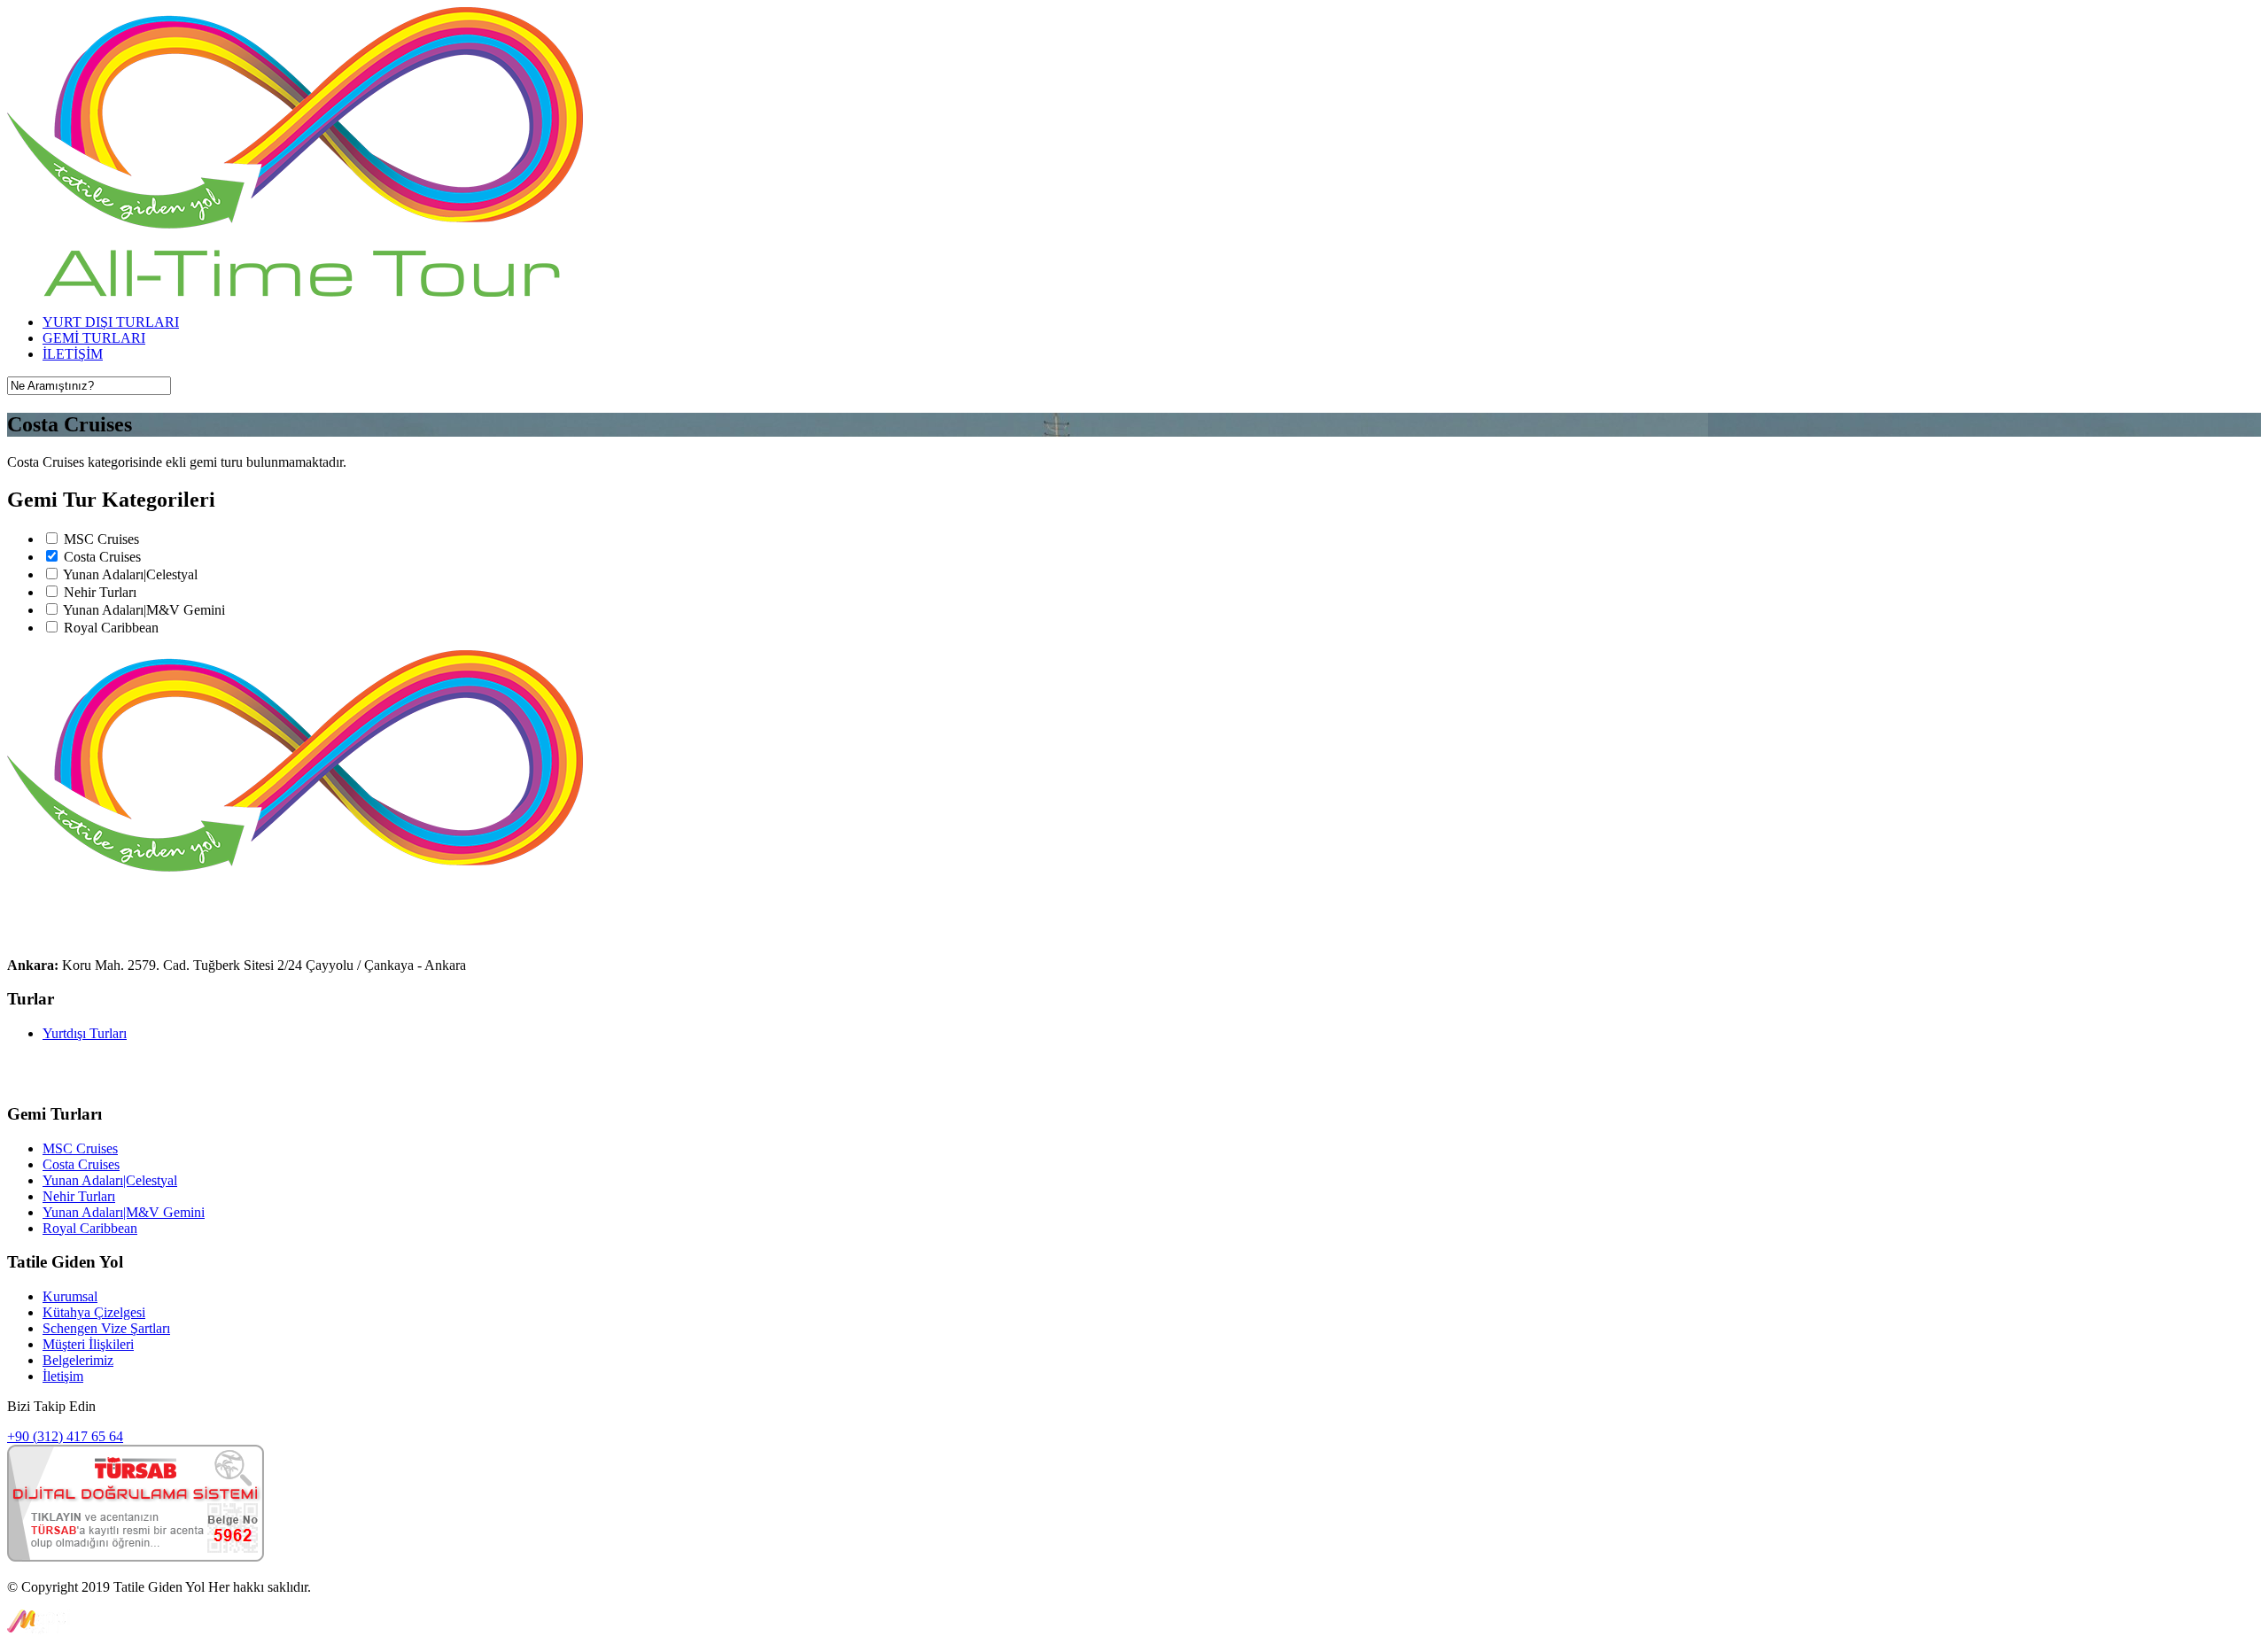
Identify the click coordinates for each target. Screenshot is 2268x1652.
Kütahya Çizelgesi (94, 1312)
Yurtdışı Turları (85, 1033)
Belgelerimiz (78, 1360)
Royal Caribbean (111, 628)
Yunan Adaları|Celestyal (130, 574)
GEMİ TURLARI (94, 338)
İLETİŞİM (73, 354)
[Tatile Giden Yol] (295, 292)
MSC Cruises (101, 539)
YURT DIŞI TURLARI (111, 322)
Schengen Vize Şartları (106, 1328)
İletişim (63, 1376)
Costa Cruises (102, 557)
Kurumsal (70, 1296)
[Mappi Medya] (39, 1629)
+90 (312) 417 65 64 (65, 1436)
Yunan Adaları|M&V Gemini (144, 610)
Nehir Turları (100, 592)
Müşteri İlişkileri (88, 1344)
